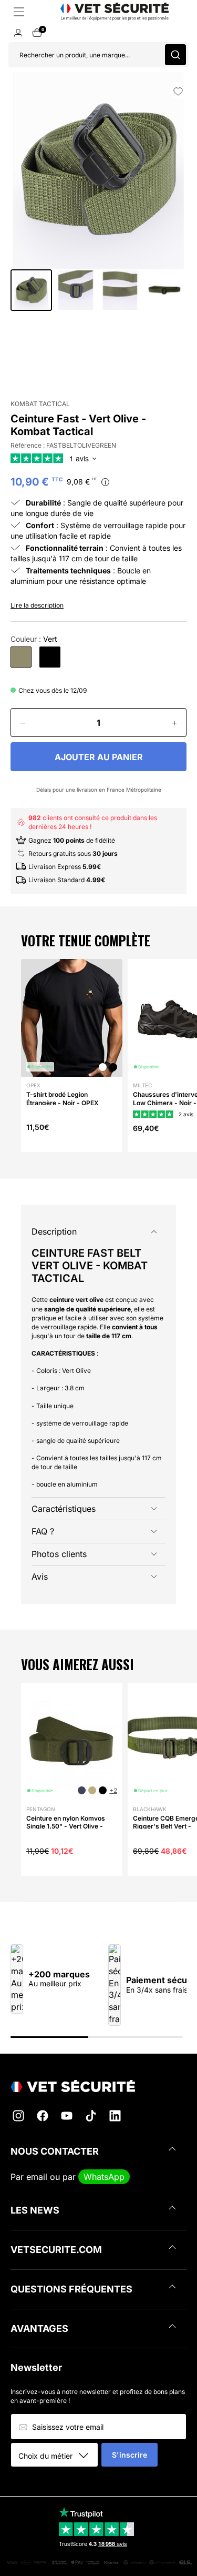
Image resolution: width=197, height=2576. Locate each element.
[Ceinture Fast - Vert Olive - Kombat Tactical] (21, 657)
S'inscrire (129, 2455)
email (37, 2177)
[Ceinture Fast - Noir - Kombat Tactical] (50, 657)
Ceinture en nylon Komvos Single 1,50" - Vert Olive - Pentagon (66, 1826)
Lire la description (37, 605)
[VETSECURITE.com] (98, 2086)
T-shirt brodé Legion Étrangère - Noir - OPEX (63, 1099)
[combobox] (58, 2456)
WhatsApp (104, 2177)
